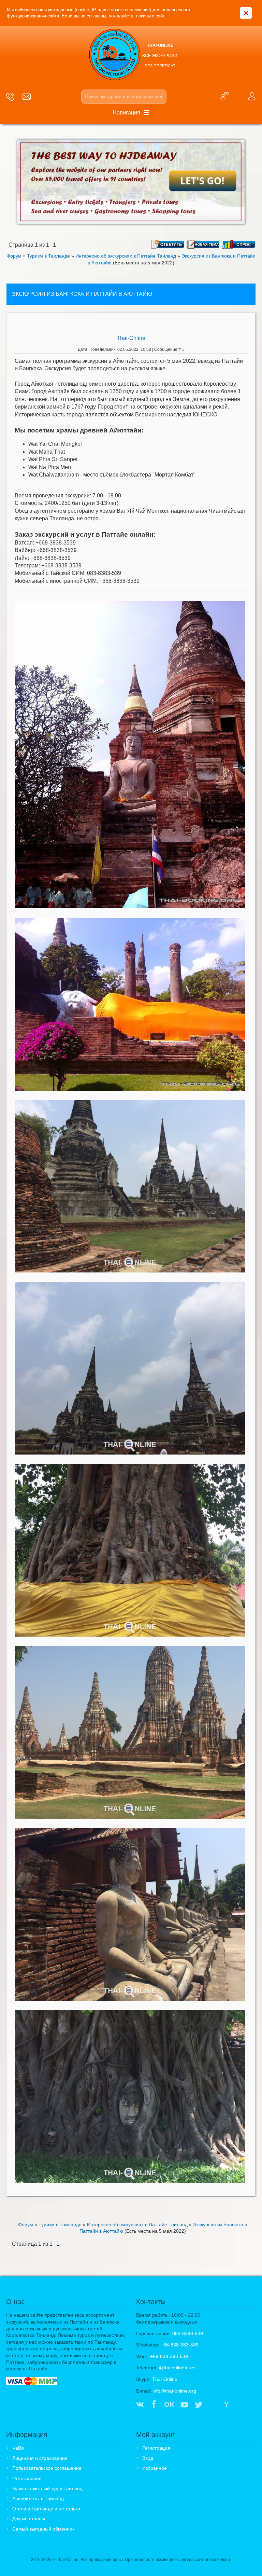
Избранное (155, 2468)
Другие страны (29, 2519)
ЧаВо (18, 2448)
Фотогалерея (27, 2478)
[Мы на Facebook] (154, 2405)
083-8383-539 (188, 2333)
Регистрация (156, 2448)
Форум (14, 256)
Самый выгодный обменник (43, 2529)
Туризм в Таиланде (48, 256)
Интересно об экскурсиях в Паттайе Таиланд (126, 256)
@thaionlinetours (177, 2368)
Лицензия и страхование (40, 2458)
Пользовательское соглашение (47, 2468)
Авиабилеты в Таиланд (38, 2498)
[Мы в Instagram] (213, 2405)
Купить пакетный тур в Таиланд (47, 2489)
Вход (148, 2458)
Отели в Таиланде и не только (46, 2509)
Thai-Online (131, 338)
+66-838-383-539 (180, 2345)
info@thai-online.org (174, 2391)
